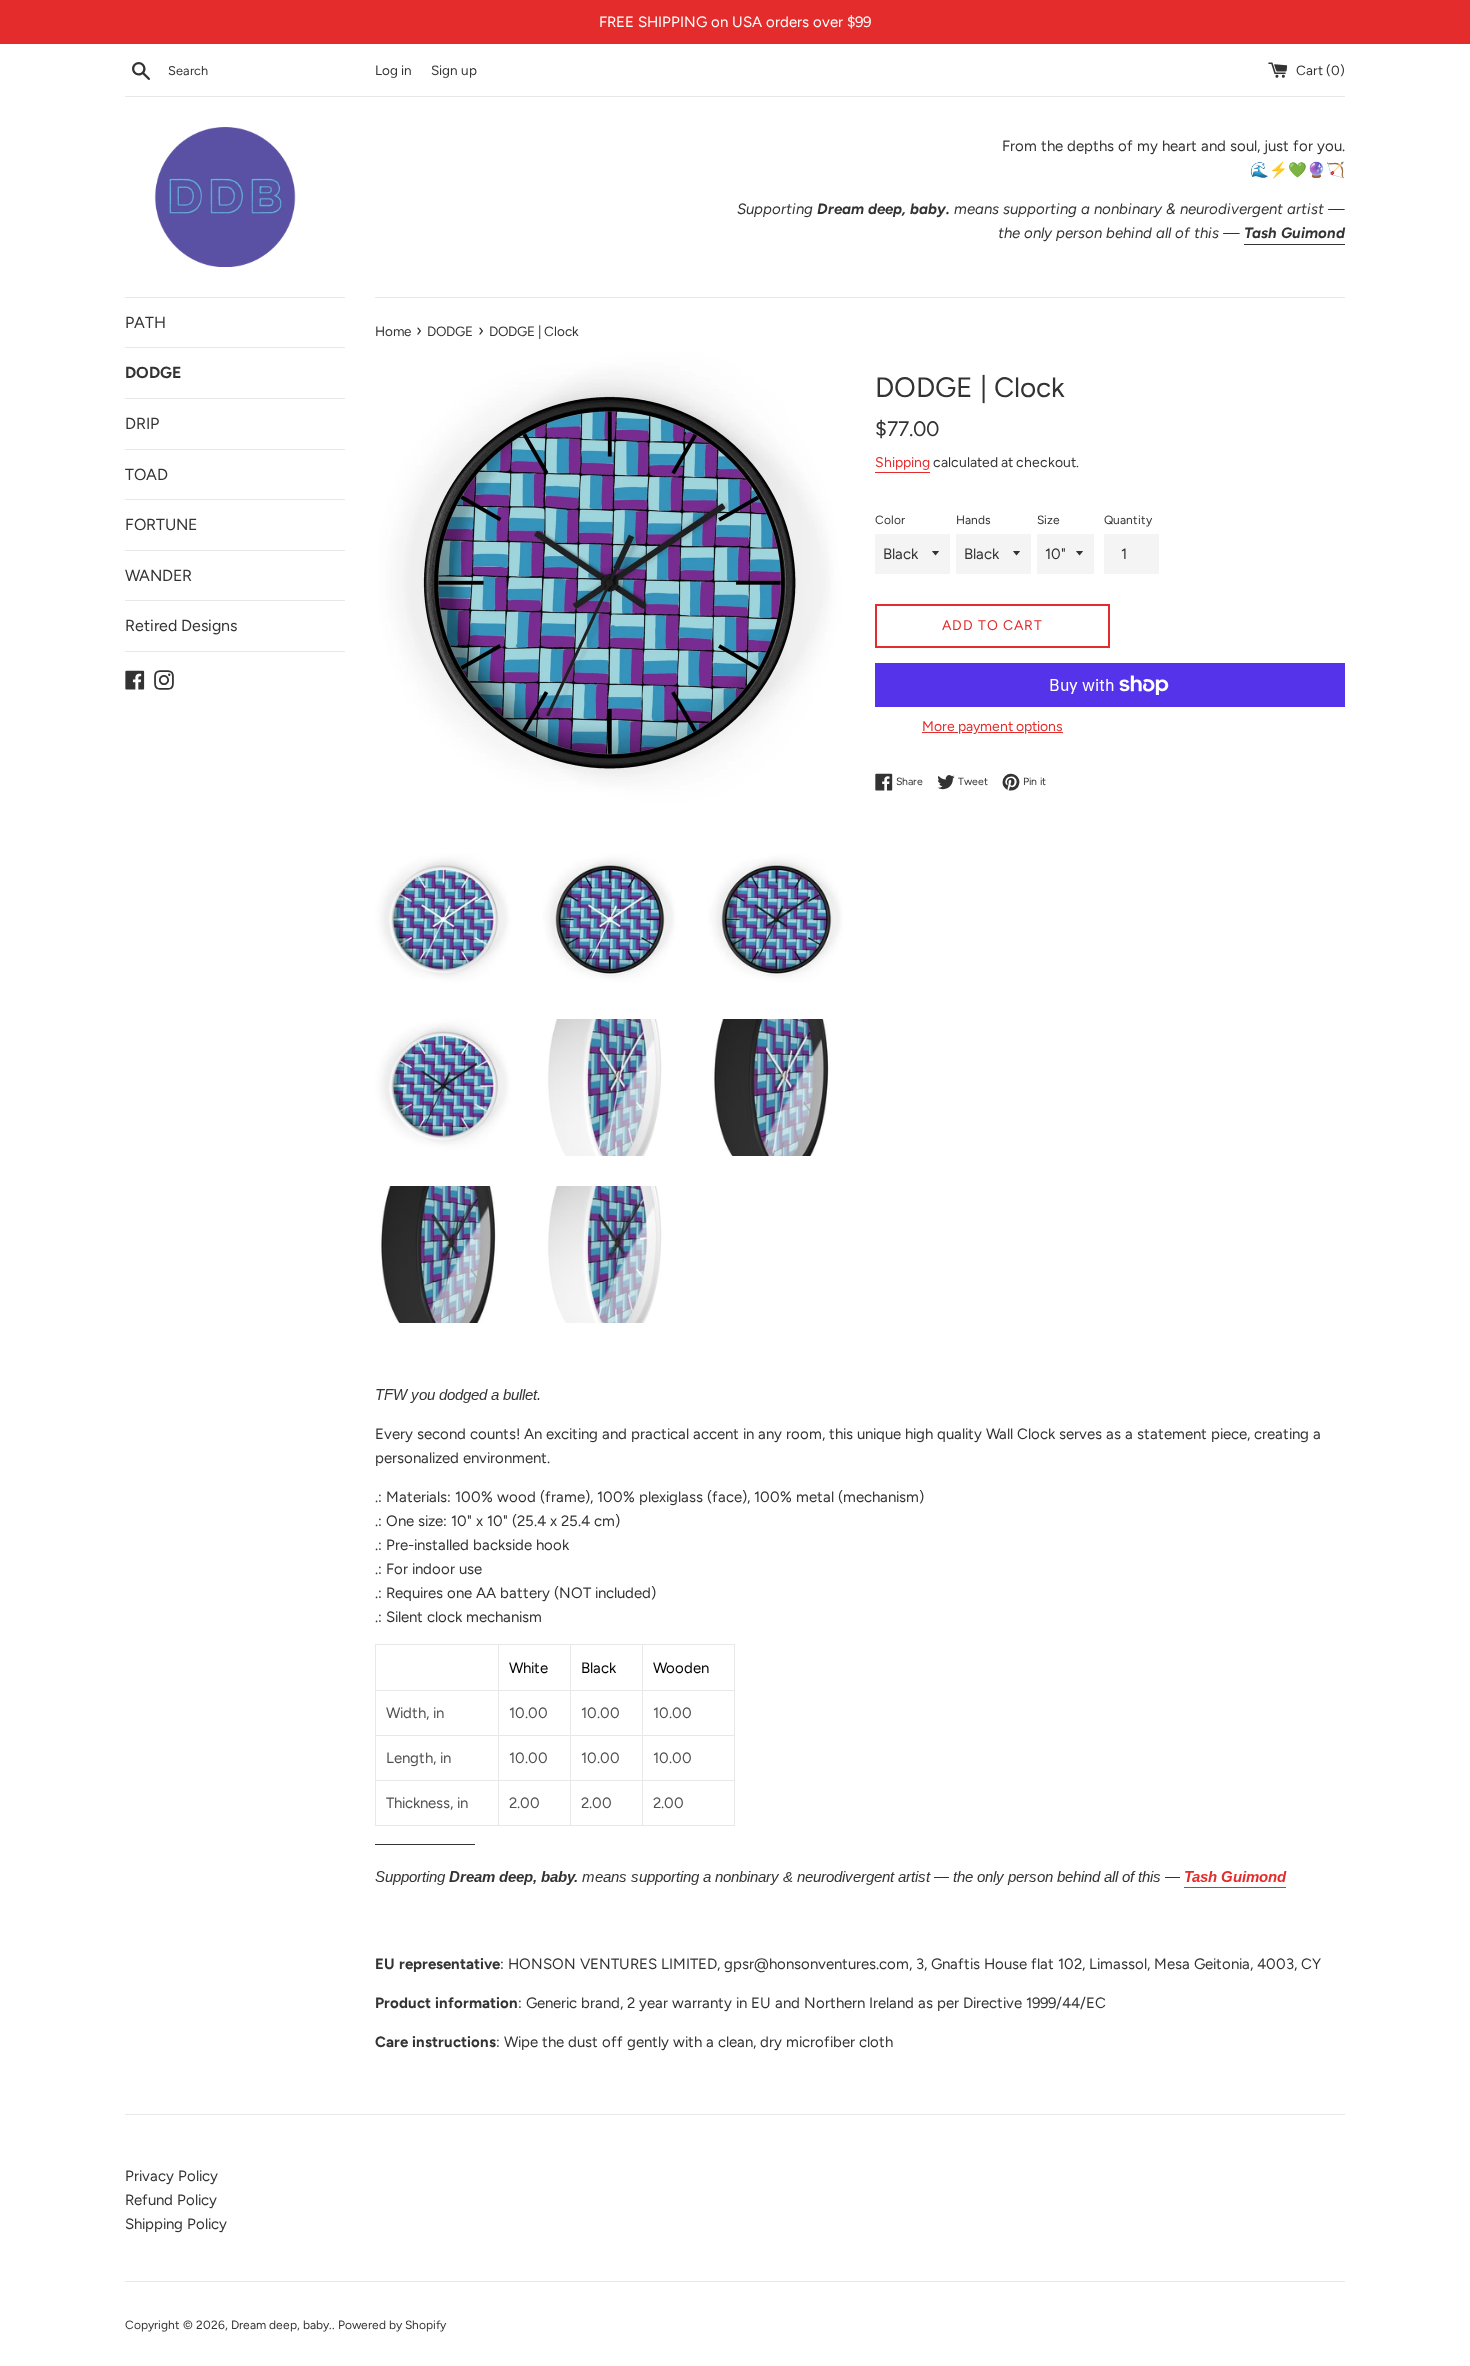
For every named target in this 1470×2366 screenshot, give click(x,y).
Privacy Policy (171, 2176)
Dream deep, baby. (281, 2325)
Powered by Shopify (392, 2325)
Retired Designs (181, 625)
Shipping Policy (176, 2224)
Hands (973, 520)
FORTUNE (161, 524)
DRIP (142, 423)
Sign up (454, 70)
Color (890, 520)
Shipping (902, 462)
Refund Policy (171, 2200)
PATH (145, 322)
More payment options (992, 726)
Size (1048, 520)
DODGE (153, 372)
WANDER (158, 575)
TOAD (146, 474)
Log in (393, 70)
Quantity (1128, 520)
